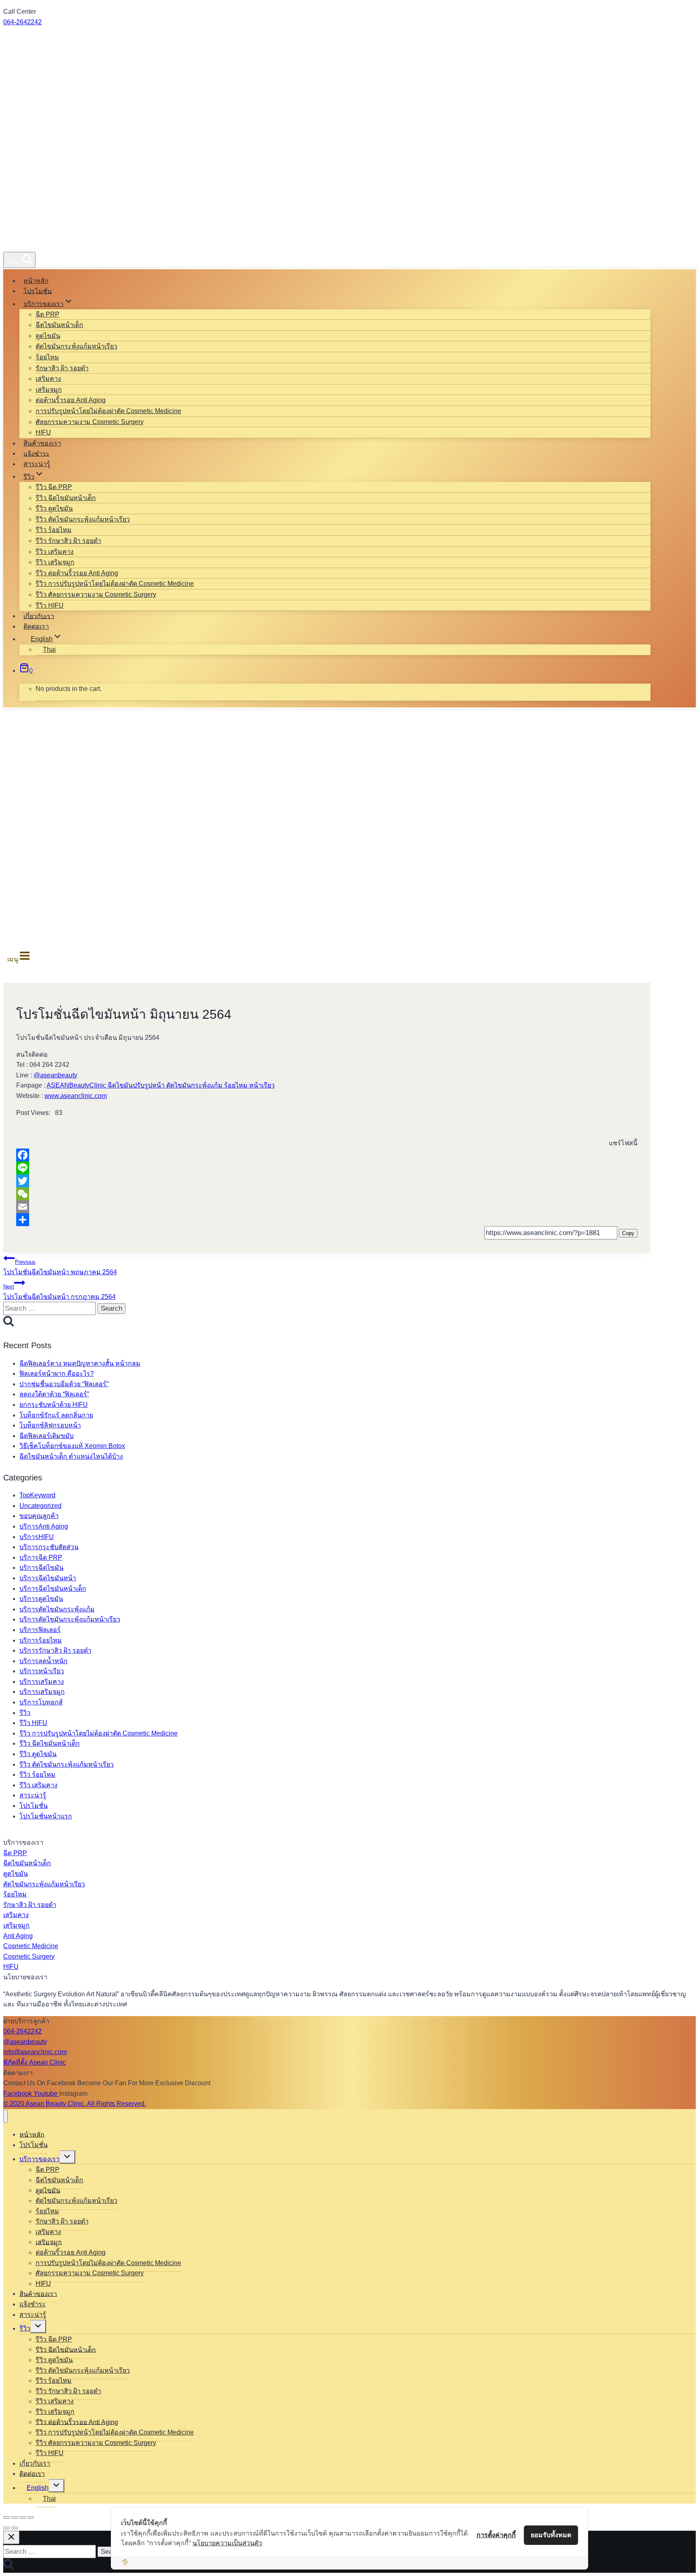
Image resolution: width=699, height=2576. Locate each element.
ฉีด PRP (48, 314)
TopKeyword (37, 1495)
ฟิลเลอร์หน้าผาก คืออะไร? (57, 1374)
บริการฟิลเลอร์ (40, 1630)
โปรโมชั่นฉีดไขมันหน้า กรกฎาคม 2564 (59, 1292)
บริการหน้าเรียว (42, 1671)
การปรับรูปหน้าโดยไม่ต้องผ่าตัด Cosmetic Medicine (108, 411)
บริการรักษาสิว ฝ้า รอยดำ (55, 1650)
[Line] (327, 1168)
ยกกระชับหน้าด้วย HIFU (54, 1405)
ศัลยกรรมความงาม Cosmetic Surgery (90, 422)
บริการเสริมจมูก (42, 1692)
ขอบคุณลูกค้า (39, 1516)
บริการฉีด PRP (41, 1557)
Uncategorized (40, 1506)
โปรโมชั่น (38, 291)
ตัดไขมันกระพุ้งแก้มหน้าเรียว (76, 346)
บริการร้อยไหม (41, 1640)
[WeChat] (327, 1194)
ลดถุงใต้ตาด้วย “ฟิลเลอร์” (54, 1394)
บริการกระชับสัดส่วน (49, 1547)
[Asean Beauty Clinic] (33, 242)
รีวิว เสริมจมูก (55, 562)
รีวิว (25, 1713)
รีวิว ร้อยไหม (54, 530)
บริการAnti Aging (44, 1526)
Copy (628, 1233)
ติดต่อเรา (36, 626)
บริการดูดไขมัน (41, 1599)
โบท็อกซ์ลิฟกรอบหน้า (50, 1425)
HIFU (43, 432)
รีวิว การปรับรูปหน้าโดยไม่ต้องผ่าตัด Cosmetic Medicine (115, 584)
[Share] (327, 1220)
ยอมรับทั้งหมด (551, 2535)
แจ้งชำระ (37, 453)
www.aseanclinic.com (76, 1096)
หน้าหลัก (36, 281)
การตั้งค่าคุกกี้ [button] (496, 2535)
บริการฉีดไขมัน (41, 1568)
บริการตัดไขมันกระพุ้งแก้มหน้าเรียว (70, 1619)
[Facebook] (327, 1155)
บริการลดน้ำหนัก (43, 1661)
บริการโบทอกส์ (41, 1702)
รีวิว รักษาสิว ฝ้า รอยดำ (68, 541)
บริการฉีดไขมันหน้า (48, 1578)
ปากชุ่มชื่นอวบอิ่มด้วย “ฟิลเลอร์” (64, 1384)
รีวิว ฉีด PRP (54, 487)
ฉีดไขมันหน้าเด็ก (59, 325)
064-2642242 (22, 22)
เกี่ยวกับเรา (39, 616)
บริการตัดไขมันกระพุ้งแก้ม (57, 1609)
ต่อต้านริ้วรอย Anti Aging (71, 400)
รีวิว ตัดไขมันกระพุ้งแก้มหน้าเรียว (83, 519)
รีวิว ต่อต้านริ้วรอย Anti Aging (77, 573)
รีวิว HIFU (50, 605)
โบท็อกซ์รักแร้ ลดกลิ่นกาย (56, 1415)
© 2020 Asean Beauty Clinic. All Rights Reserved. (75, 2104)
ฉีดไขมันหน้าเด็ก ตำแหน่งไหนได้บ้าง (71, 1456)
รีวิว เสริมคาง (55, 552)
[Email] (327, 1207)
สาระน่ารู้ (37, 464)
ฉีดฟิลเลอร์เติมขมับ (47, 1436)
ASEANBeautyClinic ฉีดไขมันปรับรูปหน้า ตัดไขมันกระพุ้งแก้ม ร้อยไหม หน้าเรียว (161, 1085)
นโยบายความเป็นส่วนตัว (227, 2543)
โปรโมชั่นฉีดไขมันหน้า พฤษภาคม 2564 (60, 1267)
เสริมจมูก (49, 390)
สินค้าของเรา (42, 443)
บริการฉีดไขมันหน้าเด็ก (53, 1589)
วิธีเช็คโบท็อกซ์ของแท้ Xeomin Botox (72, 1446)
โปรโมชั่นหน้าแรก (46, 1816)
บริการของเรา (39, 2159)
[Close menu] (5, 2117)
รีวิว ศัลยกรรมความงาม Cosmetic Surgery (96, 594)
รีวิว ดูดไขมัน (54, 508)
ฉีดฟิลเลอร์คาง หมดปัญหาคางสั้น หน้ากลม (80, 1363)
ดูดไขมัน (48, 336)
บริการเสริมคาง (42, 1682)
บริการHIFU (37, 1537)
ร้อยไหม (47, 357)
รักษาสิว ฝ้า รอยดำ (62, 368)
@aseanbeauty (55, 1075)
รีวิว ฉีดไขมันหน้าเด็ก (66, 498)
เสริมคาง (48, 379)
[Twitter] (327, 1181)
